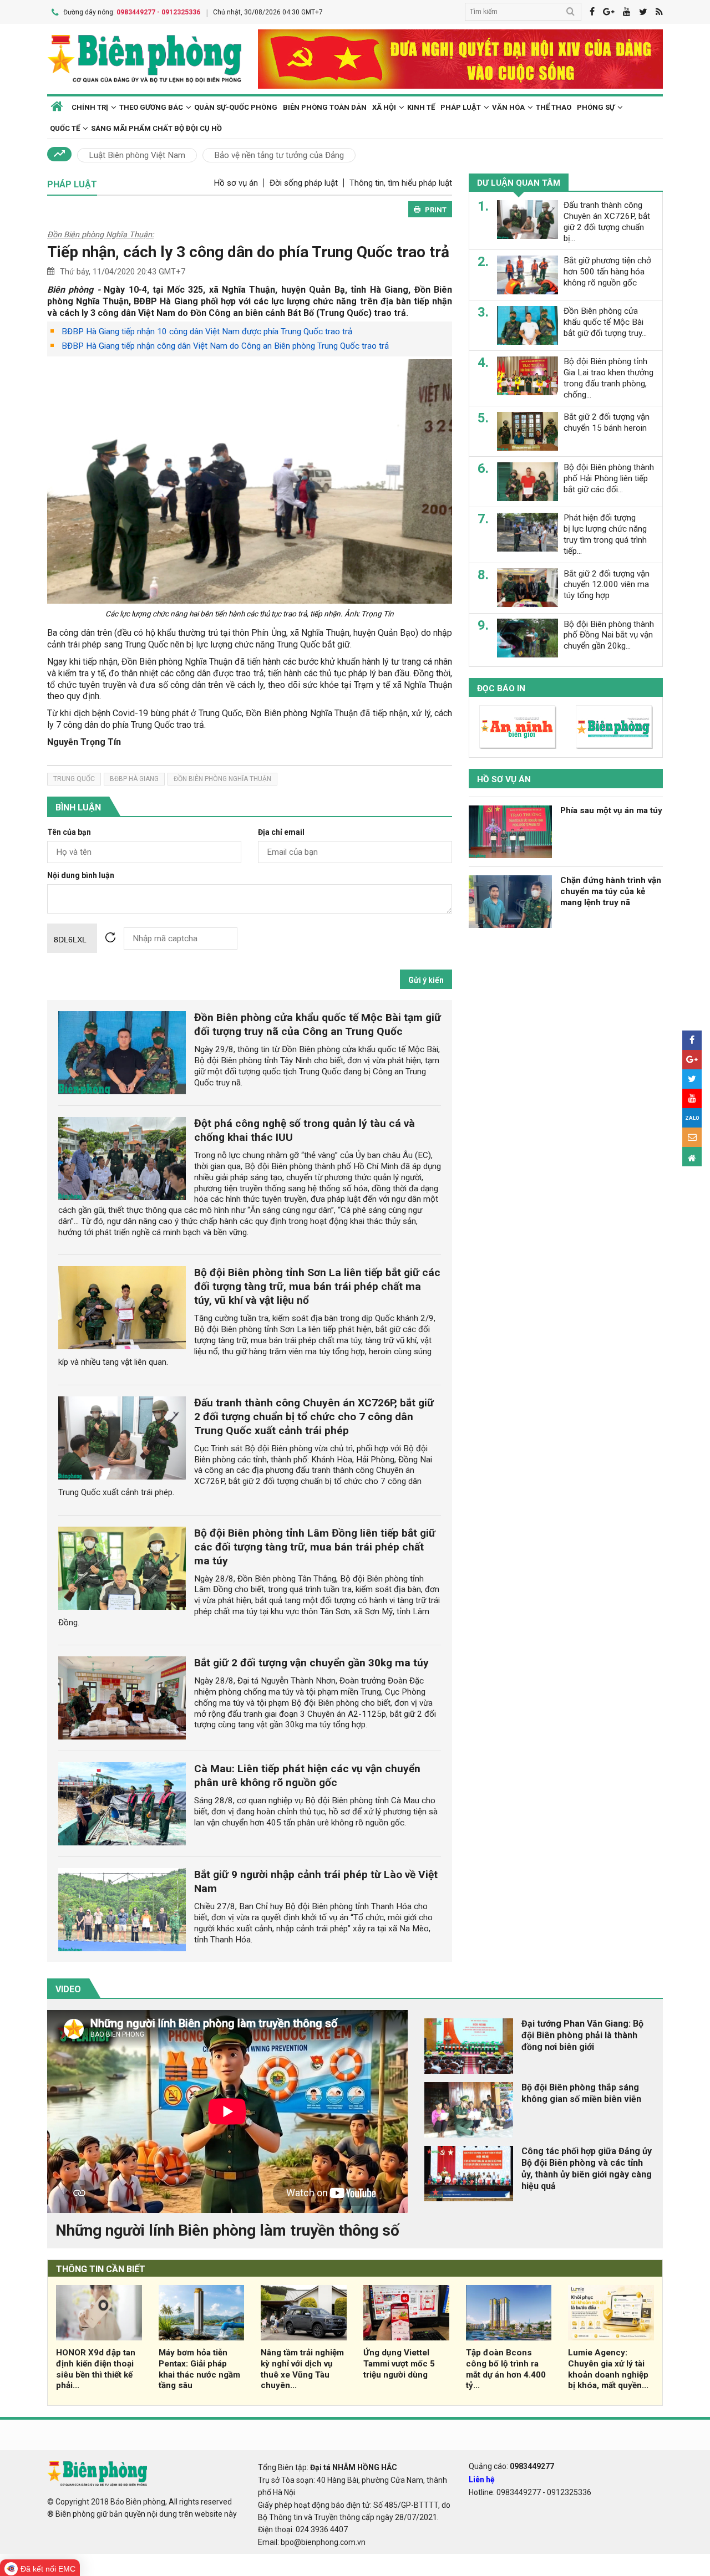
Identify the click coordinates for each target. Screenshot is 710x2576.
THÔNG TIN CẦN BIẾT (101, 2269)
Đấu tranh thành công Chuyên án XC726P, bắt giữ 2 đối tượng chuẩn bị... (607, 221)
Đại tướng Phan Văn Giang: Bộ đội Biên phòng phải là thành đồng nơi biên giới (582, 2035)
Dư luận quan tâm (519, 183)
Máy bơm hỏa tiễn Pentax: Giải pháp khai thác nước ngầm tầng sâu (199, 2369)
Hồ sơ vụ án (236, 183)
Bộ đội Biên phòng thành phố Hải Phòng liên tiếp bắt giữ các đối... (609, 478)
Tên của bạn (69, 832)
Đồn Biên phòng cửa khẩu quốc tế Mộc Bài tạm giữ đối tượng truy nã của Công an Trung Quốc (318, 1024)
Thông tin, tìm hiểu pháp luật (401, 183)
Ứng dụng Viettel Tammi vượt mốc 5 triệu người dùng (399, 2364)
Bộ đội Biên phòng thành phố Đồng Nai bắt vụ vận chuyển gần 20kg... (609, 635)
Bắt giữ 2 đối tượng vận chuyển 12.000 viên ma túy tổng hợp (607, 584)
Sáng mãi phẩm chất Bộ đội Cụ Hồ (156, 128)
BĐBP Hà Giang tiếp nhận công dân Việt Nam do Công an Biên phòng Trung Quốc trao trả (225, 346)
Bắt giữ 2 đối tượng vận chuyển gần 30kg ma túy (311, 1663)
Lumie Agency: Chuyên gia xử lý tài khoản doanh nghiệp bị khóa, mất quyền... (608, 2369)
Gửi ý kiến (426, 980)
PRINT (436, 210)
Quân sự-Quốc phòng (236, 107)
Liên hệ (482, 2480)
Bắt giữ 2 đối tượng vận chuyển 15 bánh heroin (607, 422)
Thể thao (554, 107)
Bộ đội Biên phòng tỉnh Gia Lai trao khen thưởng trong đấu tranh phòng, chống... (608, 378)
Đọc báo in (501, 688)
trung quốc (74, 779)
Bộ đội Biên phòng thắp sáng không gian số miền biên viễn (581, 2093)
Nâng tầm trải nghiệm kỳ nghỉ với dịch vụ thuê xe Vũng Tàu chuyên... (302, 2369)
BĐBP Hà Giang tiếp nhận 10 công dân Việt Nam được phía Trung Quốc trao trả (207, 331)
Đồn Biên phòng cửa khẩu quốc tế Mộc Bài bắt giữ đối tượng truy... (605, 322)
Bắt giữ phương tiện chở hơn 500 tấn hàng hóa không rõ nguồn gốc (607, 272)
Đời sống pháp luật (304, 183)
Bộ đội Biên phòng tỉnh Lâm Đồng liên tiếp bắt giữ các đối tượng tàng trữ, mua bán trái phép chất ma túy (315, 1547)
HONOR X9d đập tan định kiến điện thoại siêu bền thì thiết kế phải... (96, 2369)
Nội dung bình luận (81, 876)
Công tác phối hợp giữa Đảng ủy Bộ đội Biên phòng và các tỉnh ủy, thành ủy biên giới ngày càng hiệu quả (587, 2168)
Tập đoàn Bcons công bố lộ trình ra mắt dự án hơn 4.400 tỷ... (506, 2369)
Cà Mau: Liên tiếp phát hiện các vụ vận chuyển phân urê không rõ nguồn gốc (307, 1776)
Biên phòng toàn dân (325, 107)
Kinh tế (421, 107)
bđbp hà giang (134, 779)
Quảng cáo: (511, 2466)
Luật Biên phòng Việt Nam (137, 155)
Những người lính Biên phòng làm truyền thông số (227, 2230)
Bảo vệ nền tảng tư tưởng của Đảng (279, 155)
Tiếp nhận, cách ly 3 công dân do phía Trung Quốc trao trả (248, 252)
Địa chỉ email (281, 832)
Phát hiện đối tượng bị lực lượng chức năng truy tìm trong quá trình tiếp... (605, 534)
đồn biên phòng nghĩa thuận (222, 779)
